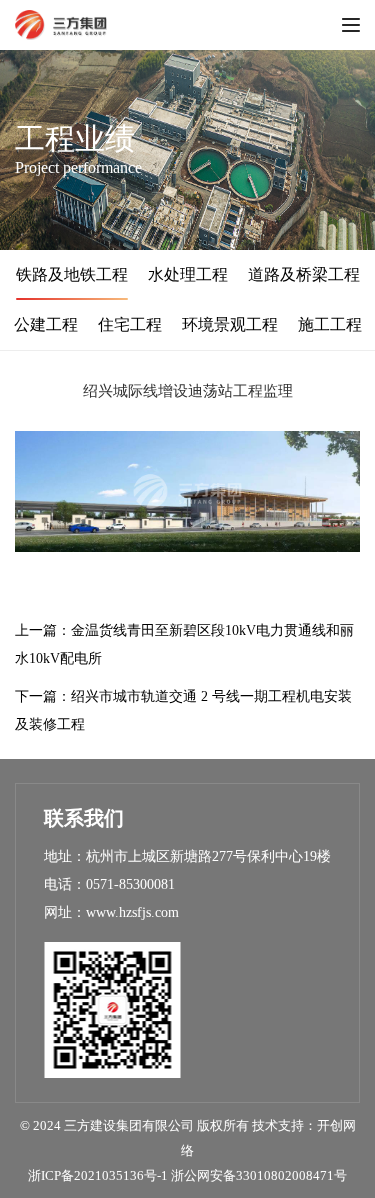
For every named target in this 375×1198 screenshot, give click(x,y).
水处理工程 (188, 274)
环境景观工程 (230, 324)
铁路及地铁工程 (72, 274)
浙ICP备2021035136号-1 (98, 1175)
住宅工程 (130, 324)
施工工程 (330, 324)
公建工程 (46, 324)
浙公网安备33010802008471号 (259, 1175)
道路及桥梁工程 (304, 274)
